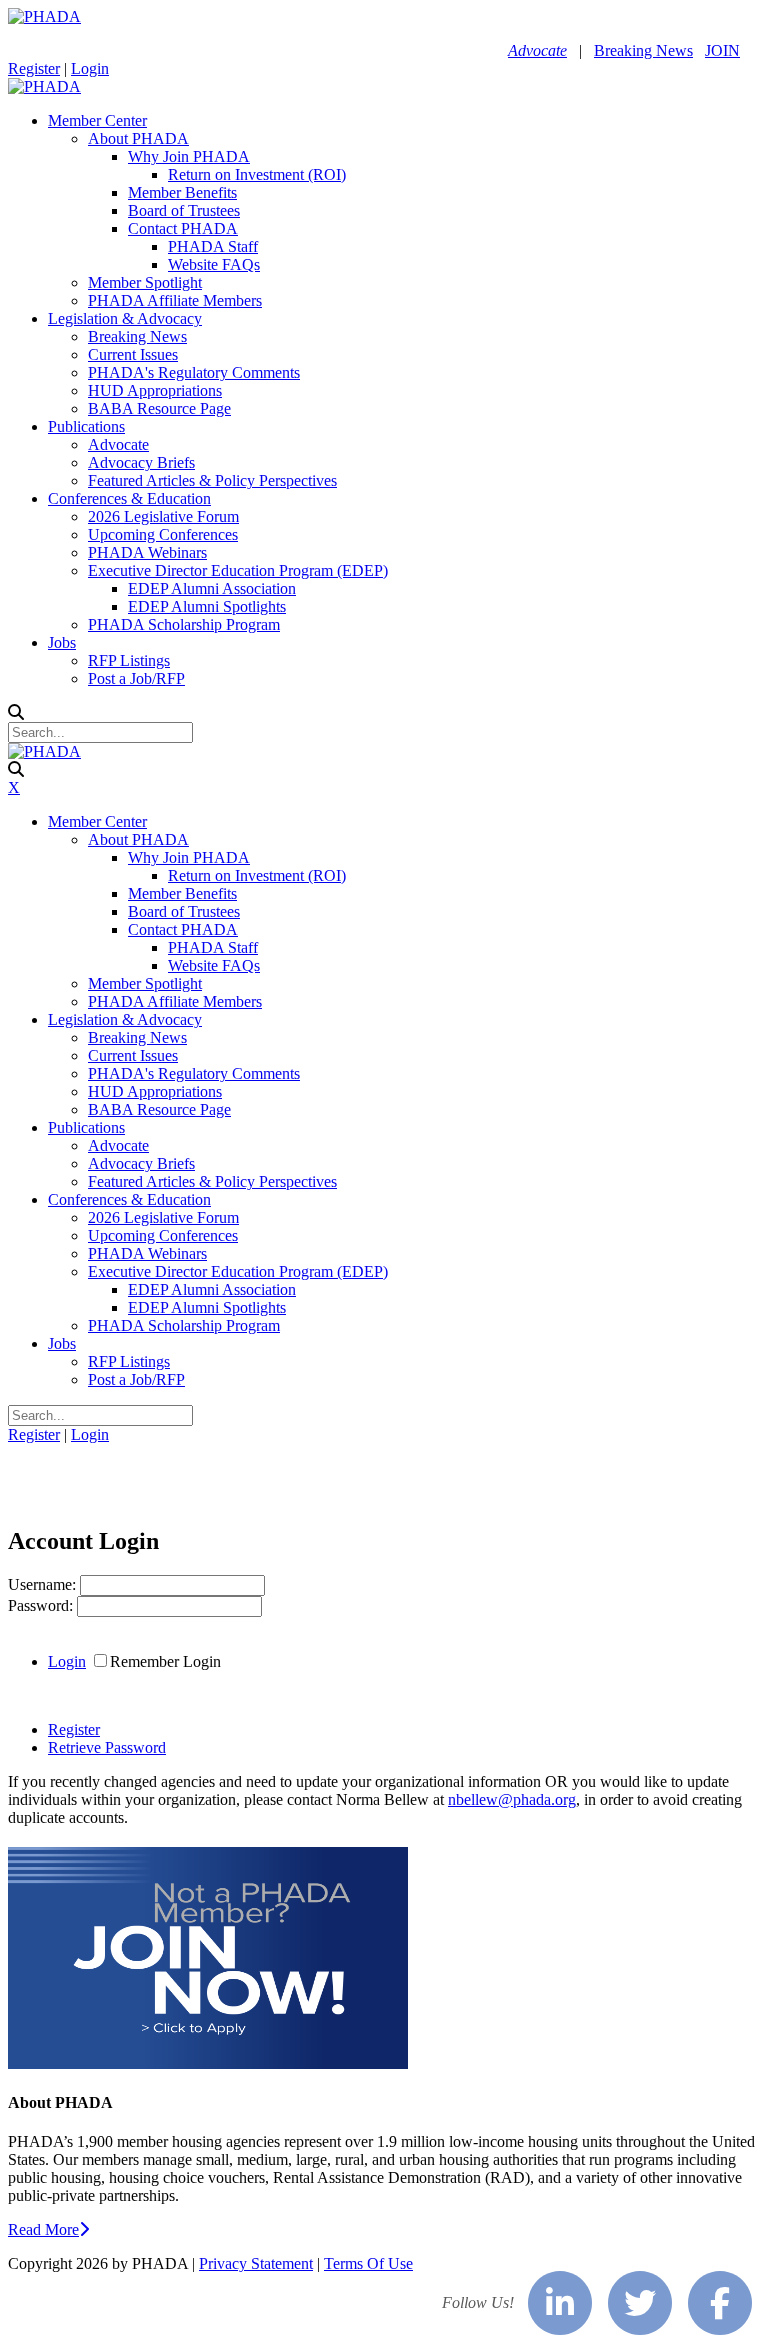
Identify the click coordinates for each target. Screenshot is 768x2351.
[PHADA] (44, 16)
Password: (42, 1605)
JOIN (722, 50)
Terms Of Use (368, 2263)
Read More (43, 2229)
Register (34, 68)
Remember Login (165, 1661)
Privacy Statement (256, 2263)
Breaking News (643, 50)
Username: (44, 1584)
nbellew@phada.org (512, 1799)
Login (90, 68)
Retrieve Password (107, 1747)
